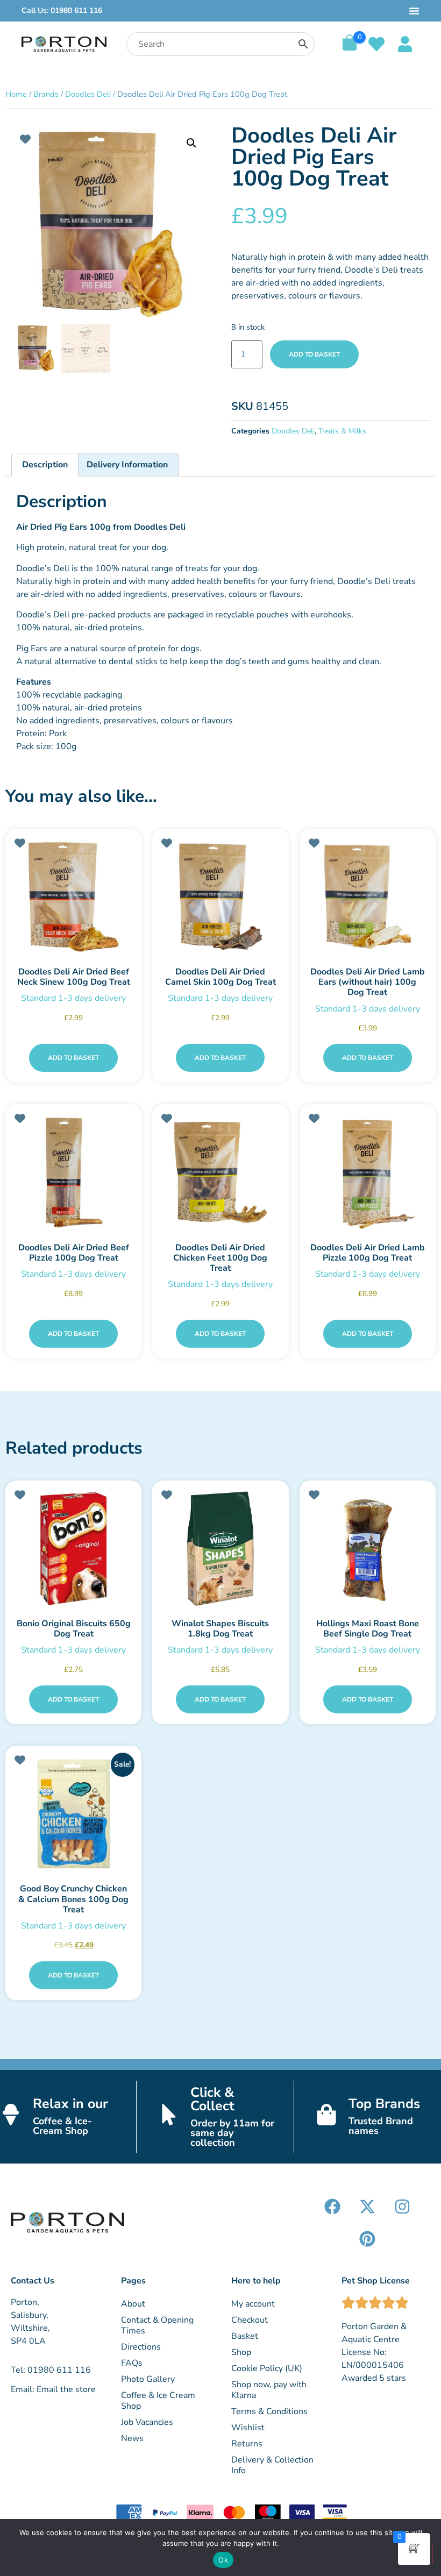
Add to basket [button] (73, 1058)
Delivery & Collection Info (272, 2465)
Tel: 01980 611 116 (51, 2370)
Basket (245, 2336)
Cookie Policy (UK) (267, 2368)
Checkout (250, 2320)
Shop (241, 2352)
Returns (247, 2444)
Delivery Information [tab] (127, 465)
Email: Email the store (53, 2389)
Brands (46, 94)
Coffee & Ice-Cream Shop (62, 2126)
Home (16, 94)
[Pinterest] (367, 2239)
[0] (350, 48)
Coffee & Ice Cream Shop (158, 2401)
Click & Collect (212, 2099)
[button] (191, 143)
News (132, 2438)
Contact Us (33, 2281)
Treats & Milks (342, 431)
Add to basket (314, 354)
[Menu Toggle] (414, 11)
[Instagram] (402, 2207)
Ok (223, 2560)
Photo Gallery (148, 2379)
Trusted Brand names (381, 2126)
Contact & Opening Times (157, 2325)
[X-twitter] (367, 2207)
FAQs (132, 2363)
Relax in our (70, 2104)
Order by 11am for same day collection (232, 2133)
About (133, 2304)
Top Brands (384, 2104)
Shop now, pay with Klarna (269, 2390)
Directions (141, 2347)
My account (253, 2304)
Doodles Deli (88, 94)
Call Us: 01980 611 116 (62, 10)
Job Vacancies (147, 2422)
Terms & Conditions (269, 2411)
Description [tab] (45, 465)
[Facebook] (332, 2207)
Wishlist (248, 2428)
